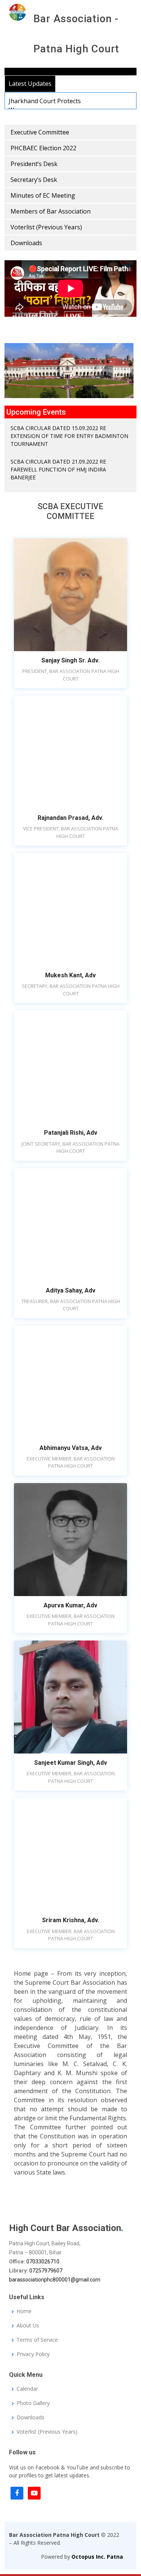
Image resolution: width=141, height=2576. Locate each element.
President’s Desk (34, 164)
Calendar (27, 2389)
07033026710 (43, 2262)
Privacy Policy (33, 2354)
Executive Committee (40, 132)
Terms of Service (37, 2340)
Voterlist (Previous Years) (46, 227)
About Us (28, 2326)
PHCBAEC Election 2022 (43, 148)
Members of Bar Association (51, 211)
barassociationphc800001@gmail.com (55, 2280)
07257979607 (46, 2271)
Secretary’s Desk (34, 180)
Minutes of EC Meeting (43, 195)
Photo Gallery (33, 2403)
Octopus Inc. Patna (97, 2557)
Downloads (26, 243)
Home (24, 2311)
